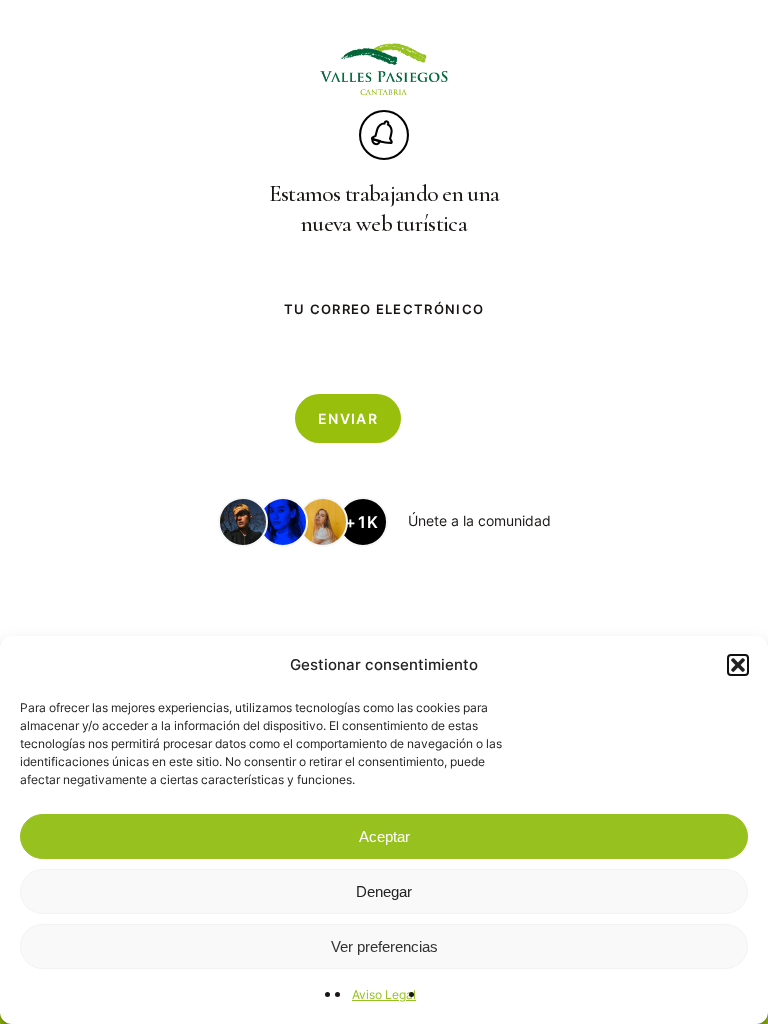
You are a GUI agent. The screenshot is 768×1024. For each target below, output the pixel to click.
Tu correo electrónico (384, 309)
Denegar (384, 891)
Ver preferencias (384, 946)
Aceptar (384, 836)
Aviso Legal (384, 994)
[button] (738, 665)
